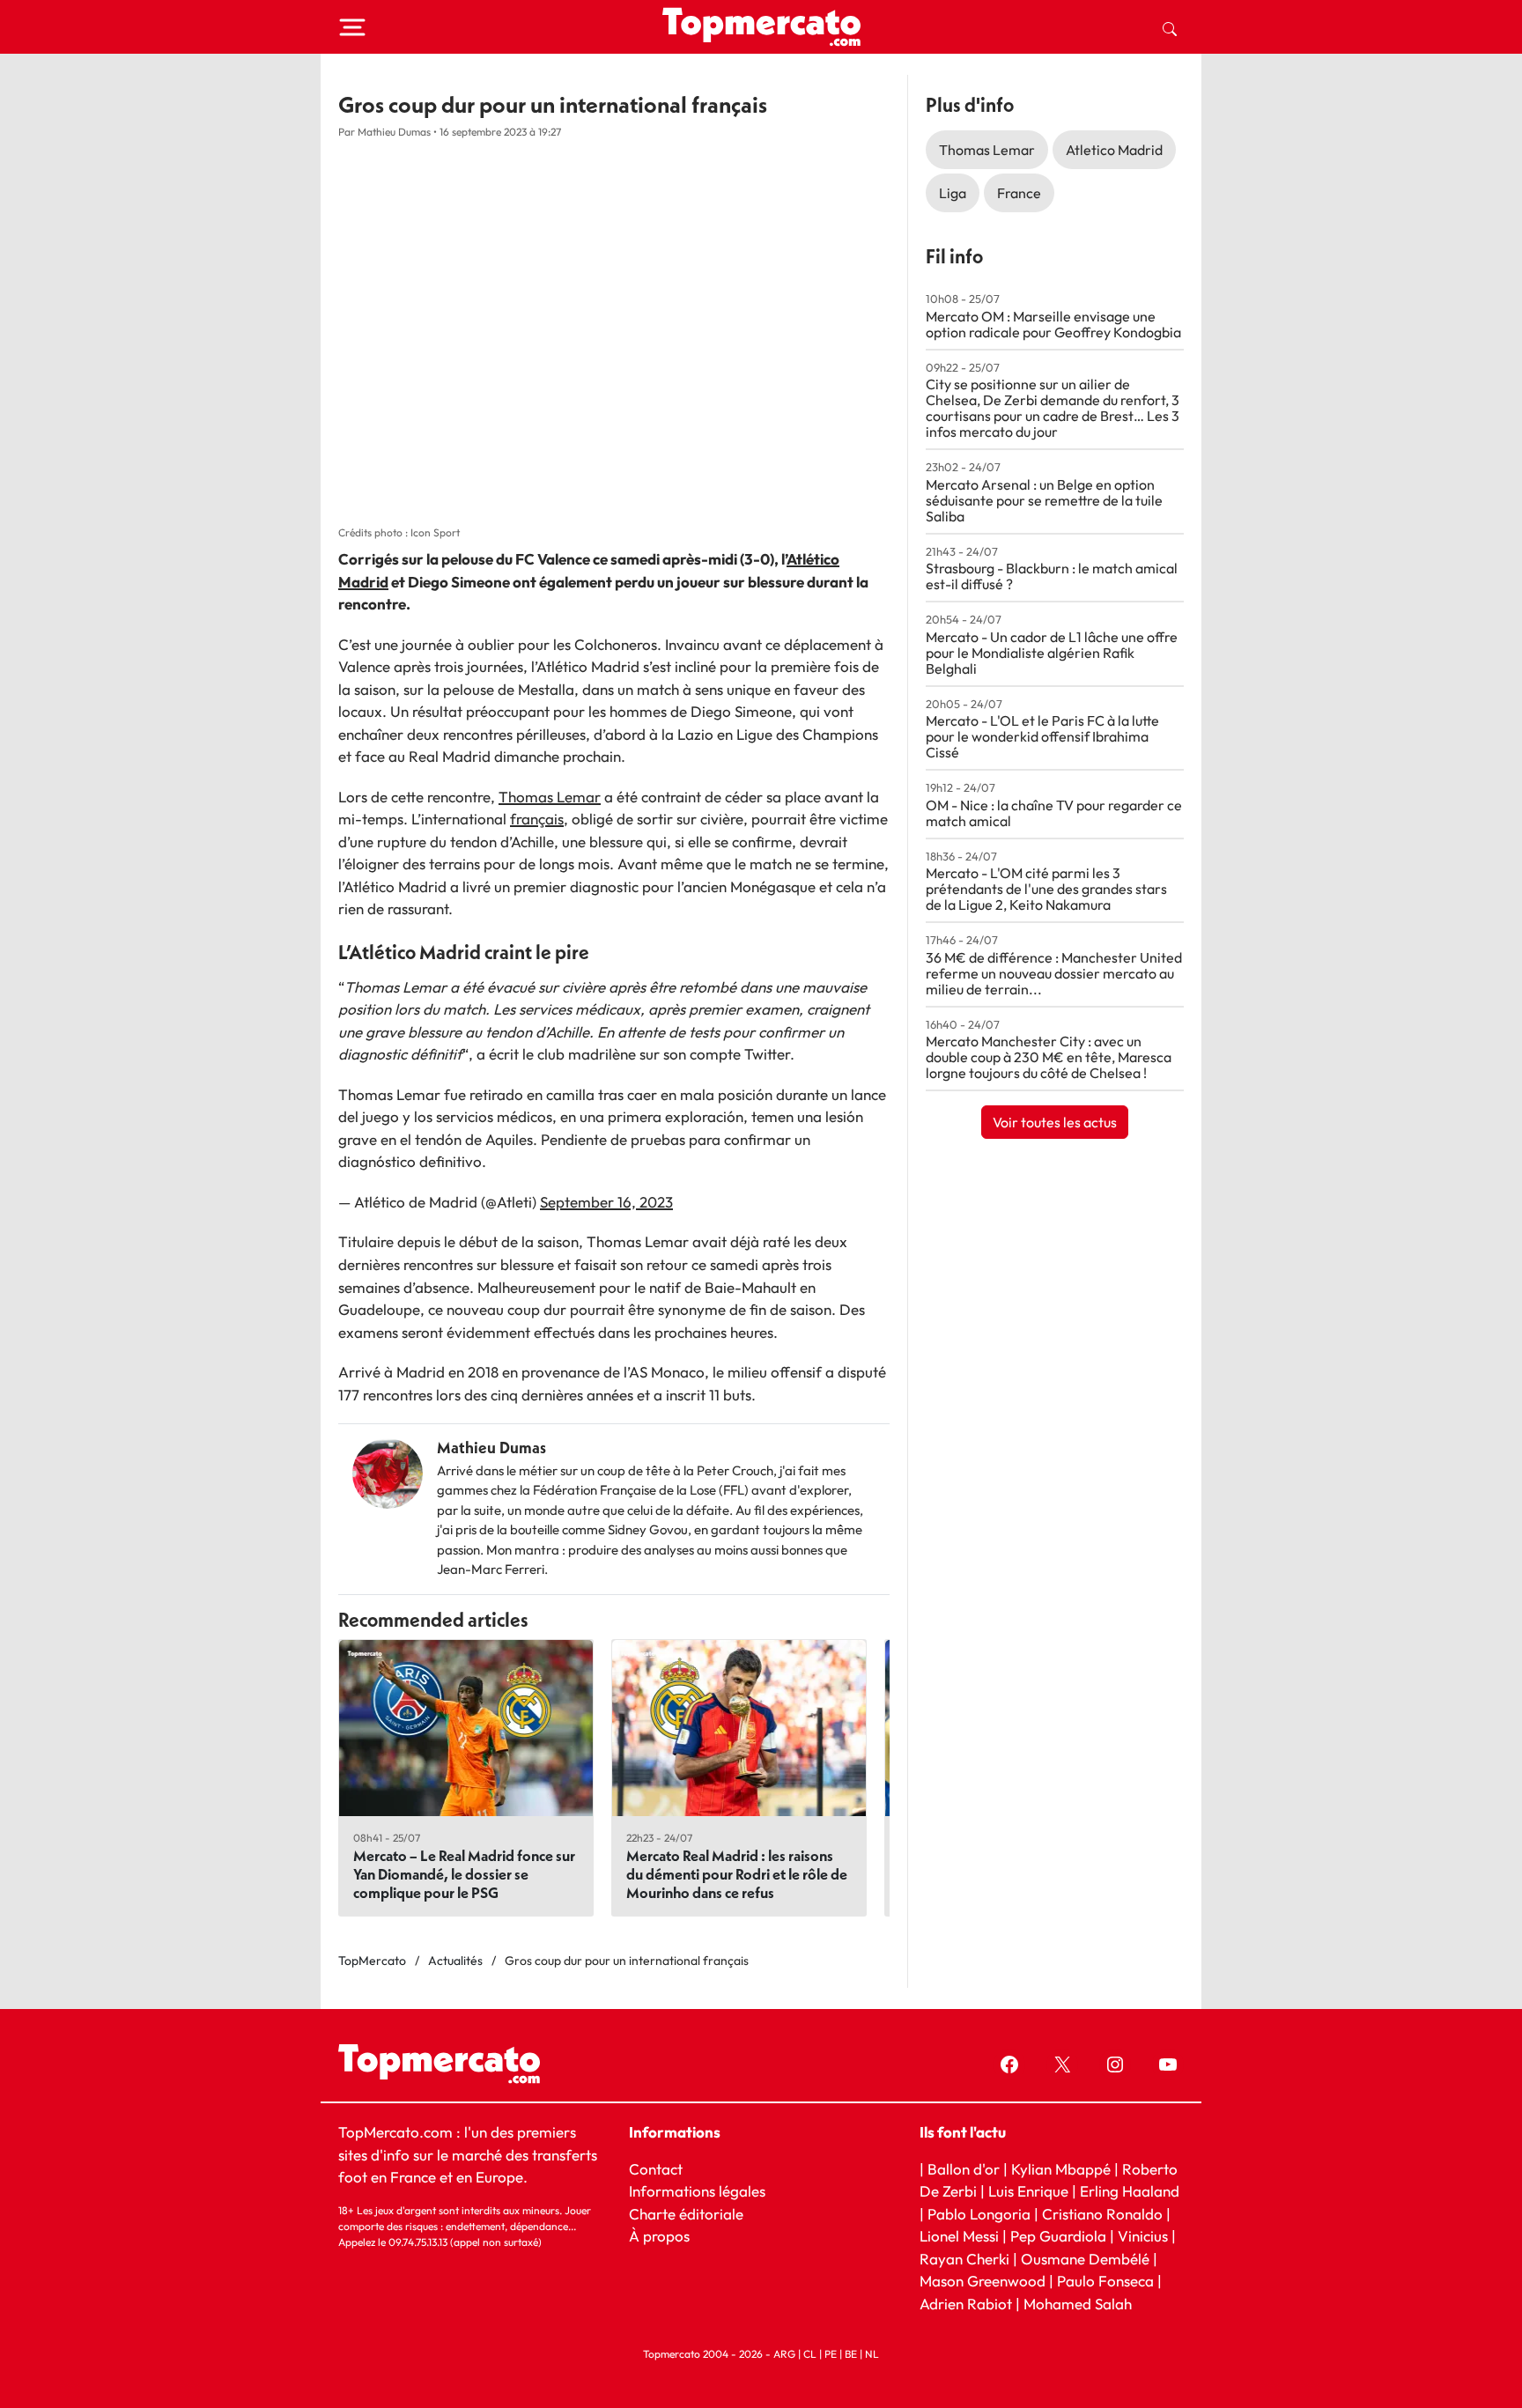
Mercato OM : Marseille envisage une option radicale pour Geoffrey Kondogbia (1053, 324)
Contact (656, 2168)
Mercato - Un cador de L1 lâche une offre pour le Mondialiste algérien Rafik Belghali (1052, 653)
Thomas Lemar (550, 797)
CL (810, 2354)
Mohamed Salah (1078, 2303)
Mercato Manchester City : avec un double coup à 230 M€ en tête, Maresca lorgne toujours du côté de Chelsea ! (1049, 1057)
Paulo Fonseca (1105, 2281)
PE (831, 2354)
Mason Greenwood (984, 2281)
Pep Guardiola (1058, 2236)
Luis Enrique (1028, 2191)
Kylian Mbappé (1061, 2168)
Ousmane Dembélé (1085, 2258)
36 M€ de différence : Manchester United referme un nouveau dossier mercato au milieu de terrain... (1054, 973)
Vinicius (1143, 2236)
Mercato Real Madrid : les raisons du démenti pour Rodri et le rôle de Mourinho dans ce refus (737, 1874)
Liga (953, 193)
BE (851, 2354)
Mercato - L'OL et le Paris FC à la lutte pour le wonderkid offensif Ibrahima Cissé (1042, 736)
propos (665, 2236)
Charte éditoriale (686, 2213)
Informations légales (697, 2191)
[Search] (1170, 27)
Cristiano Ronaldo (1102, 2213)
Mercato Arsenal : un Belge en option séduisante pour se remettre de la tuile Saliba (1044, 500)
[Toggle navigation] (352, 27)
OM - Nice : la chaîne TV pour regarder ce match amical (1054, 813)
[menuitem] (1170, 27)
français (537, 819)
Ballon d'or (964, 2168)
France (1019, 193)
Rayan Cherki (964, 2258)
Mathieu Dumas (491, 1448)
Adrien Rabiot (966, 2303)
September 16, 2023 (606, 1202)
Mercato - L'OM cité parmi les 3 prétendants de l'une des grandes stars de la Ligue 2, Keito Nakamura (1046, 889)
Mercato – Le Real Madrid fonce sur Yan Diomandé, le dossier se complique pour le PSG (464, 1874)
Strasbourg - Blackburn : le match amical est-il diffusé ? (1052, 576)
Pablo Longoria (979, 2213)
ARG (784, 2354)
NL (872, 2354)
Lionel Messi (959, 2236)
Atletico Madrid (1114, 150)
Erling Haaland (1130, 2191)
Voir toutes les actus (1055, 1122)
